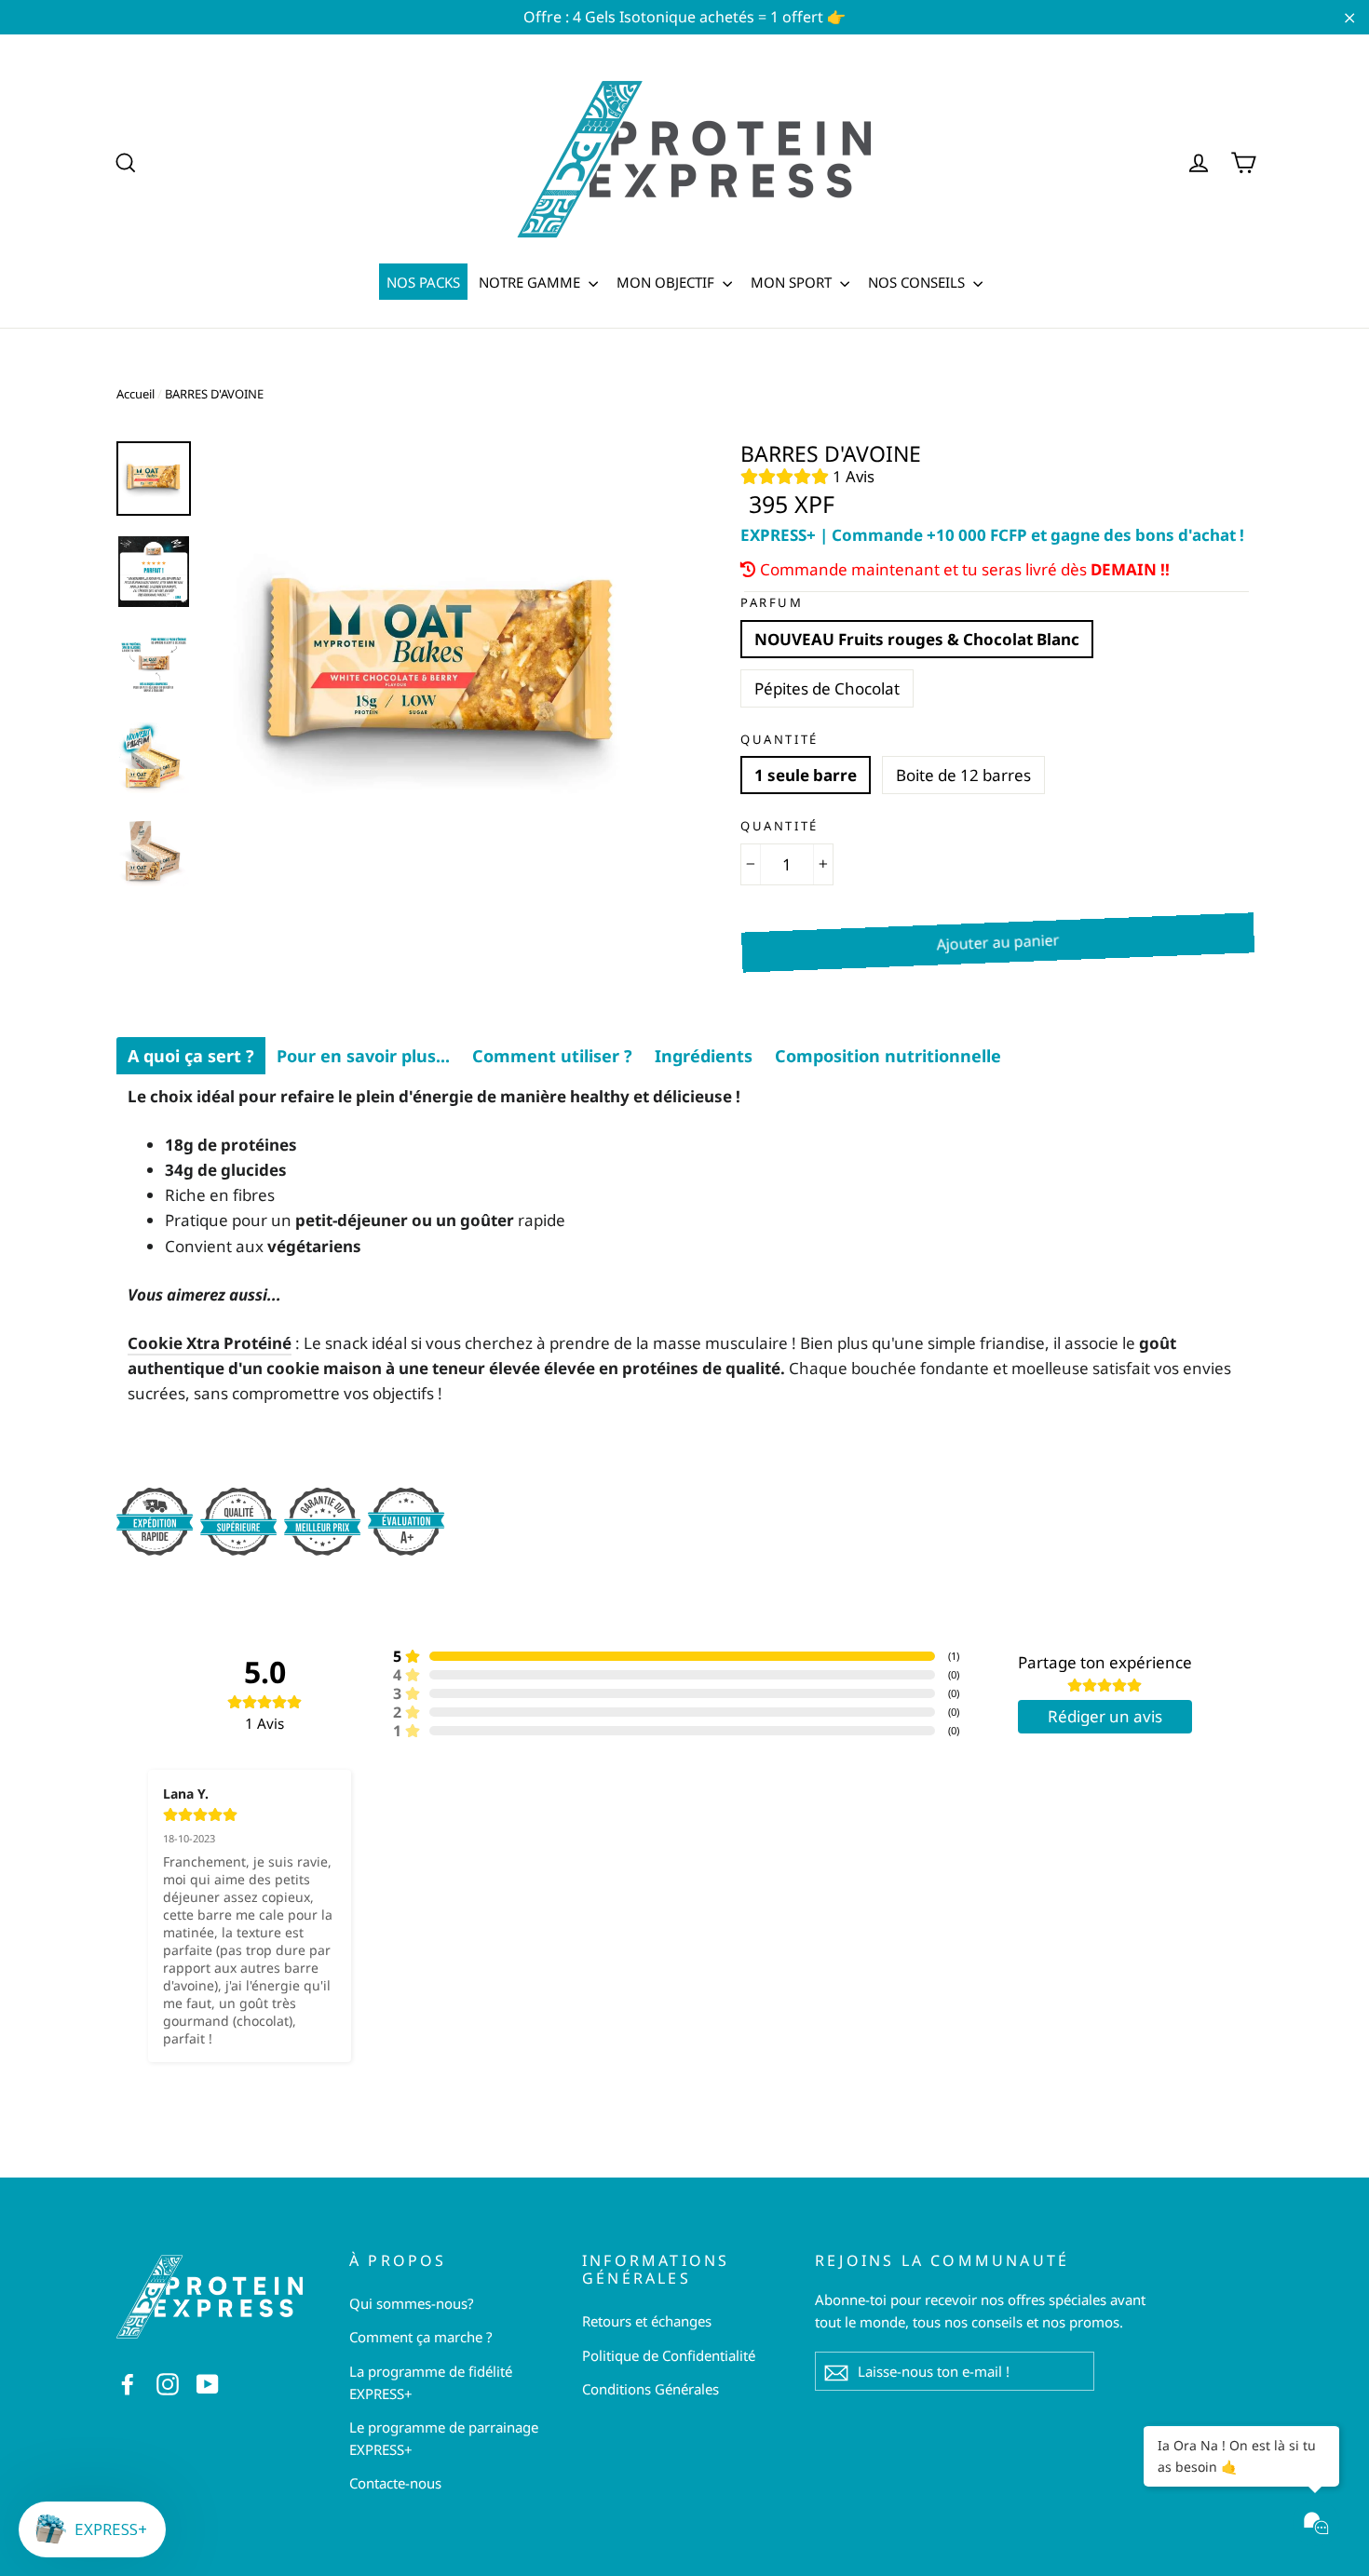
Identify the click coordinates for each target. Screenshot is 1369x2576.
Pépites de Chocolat (827, 688)
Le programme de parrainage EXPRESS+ (444, 2438)
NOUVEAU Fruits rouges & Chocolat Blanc (917, 639)
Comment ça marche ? (421, 2337)
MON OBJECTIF (667, 282)
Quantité (779, 740)
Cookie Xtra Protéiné (210, 1343)
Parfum (772, 603)
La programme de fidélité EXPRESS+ (431, 2382)
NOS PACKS (423, 282)
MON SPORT (793, 282)
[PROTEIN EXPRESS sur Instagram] (168, 2383)
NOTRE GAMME (531, 282)
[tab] (191, 1056)
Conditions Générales (651, 2389)
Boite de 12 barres (963, 775)
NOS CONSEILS (918, 282)
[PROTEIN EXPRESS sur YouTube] (208, 2383)
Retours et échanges (647, 2321)
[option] (440, 672)
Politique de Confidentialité (669, 2355)
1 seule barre (806, 775)
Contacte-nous (395, 2483)
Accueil (136, 394)
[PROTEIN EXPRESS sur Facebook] (128, 2383)
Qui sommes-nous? (412, 2303)
